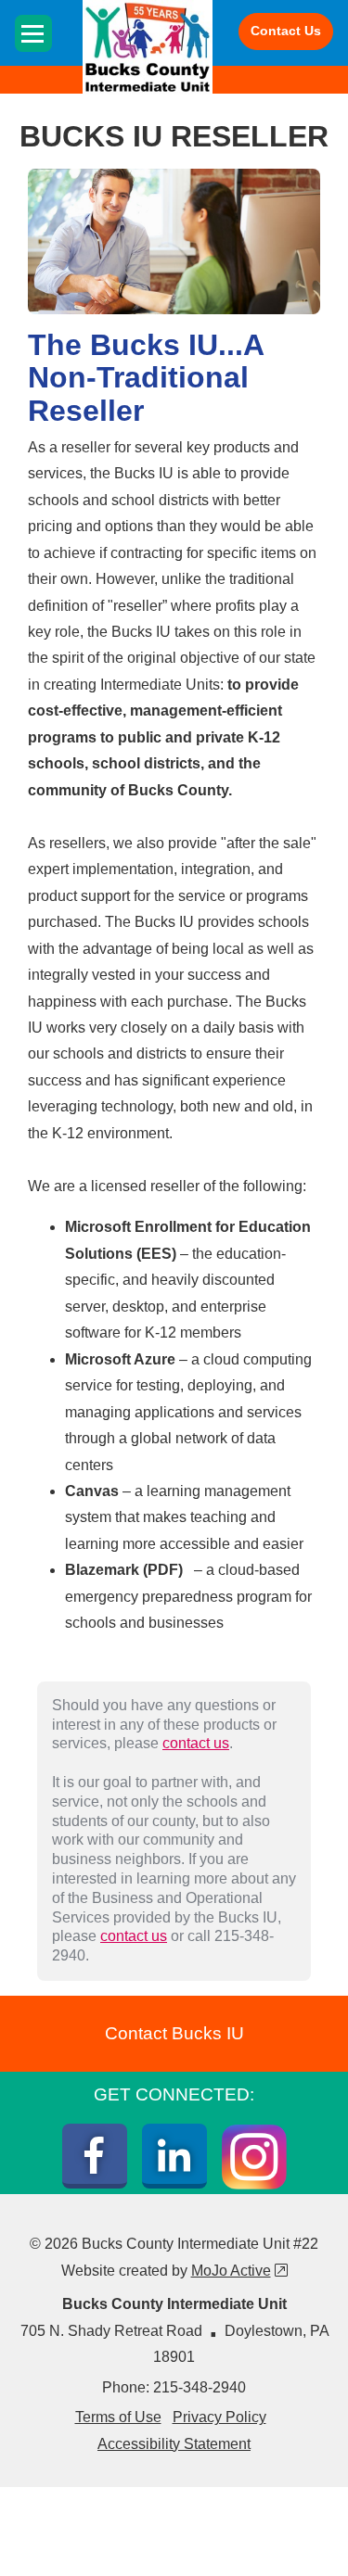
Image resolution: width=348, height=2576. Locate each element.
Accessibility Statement (174, 2444)
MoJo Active (239, 2271)
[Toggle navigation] (33, 33)
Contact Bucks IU (174, 2033)
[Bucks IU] (148, 47)
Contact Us (286, 31)
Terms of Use (118, 2417)
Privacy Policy (219, 2417)
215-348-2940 (200, 2387)
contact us (196, 1743)
